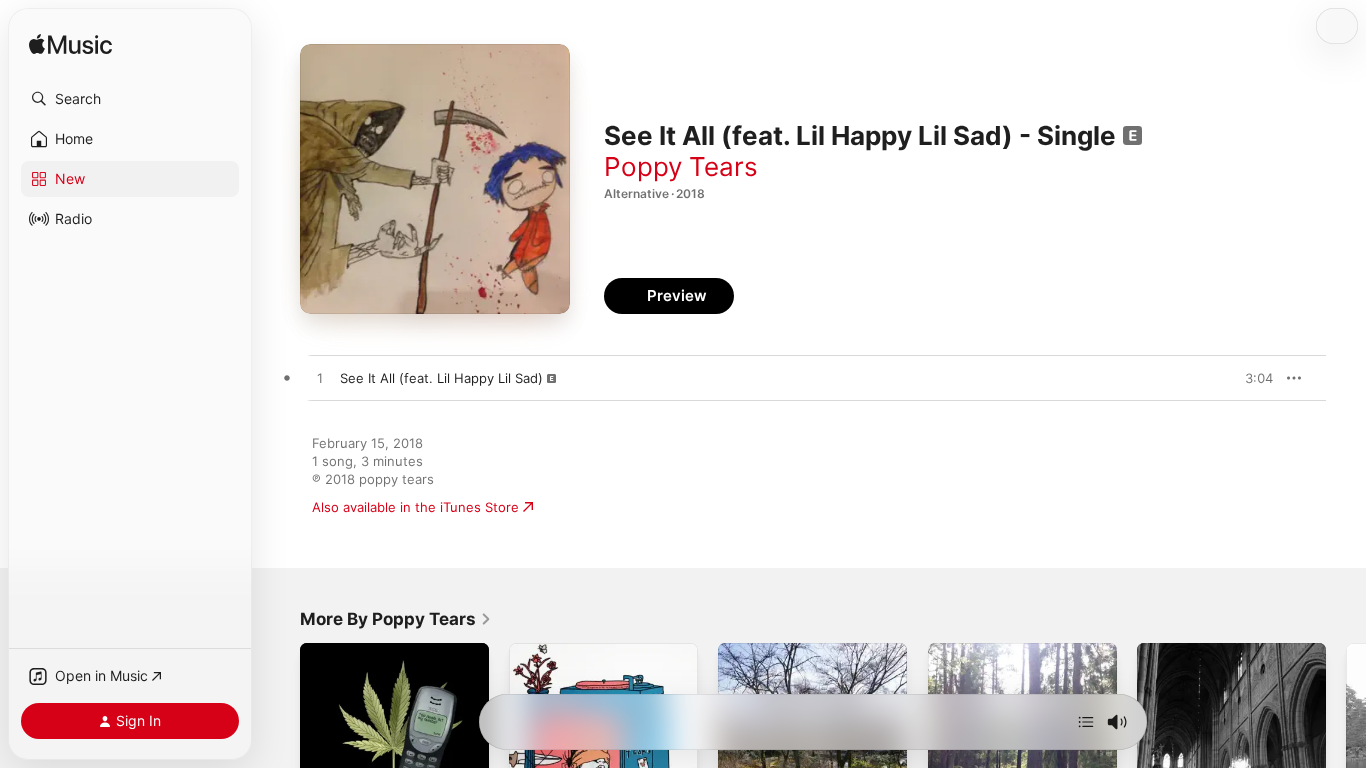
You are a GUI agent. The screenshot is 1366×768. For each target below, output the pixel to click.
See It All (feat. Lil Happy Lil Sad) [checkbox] (441, 378)
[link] (396, 619)
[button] (130, 99)
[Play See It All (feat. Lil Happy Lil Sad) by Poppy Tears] (320, 379)
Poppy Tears (681, 166)
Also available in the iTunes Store (415, 507)
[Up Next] (1086, 722)
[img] (70, 45)
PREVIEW (1251, 378)
